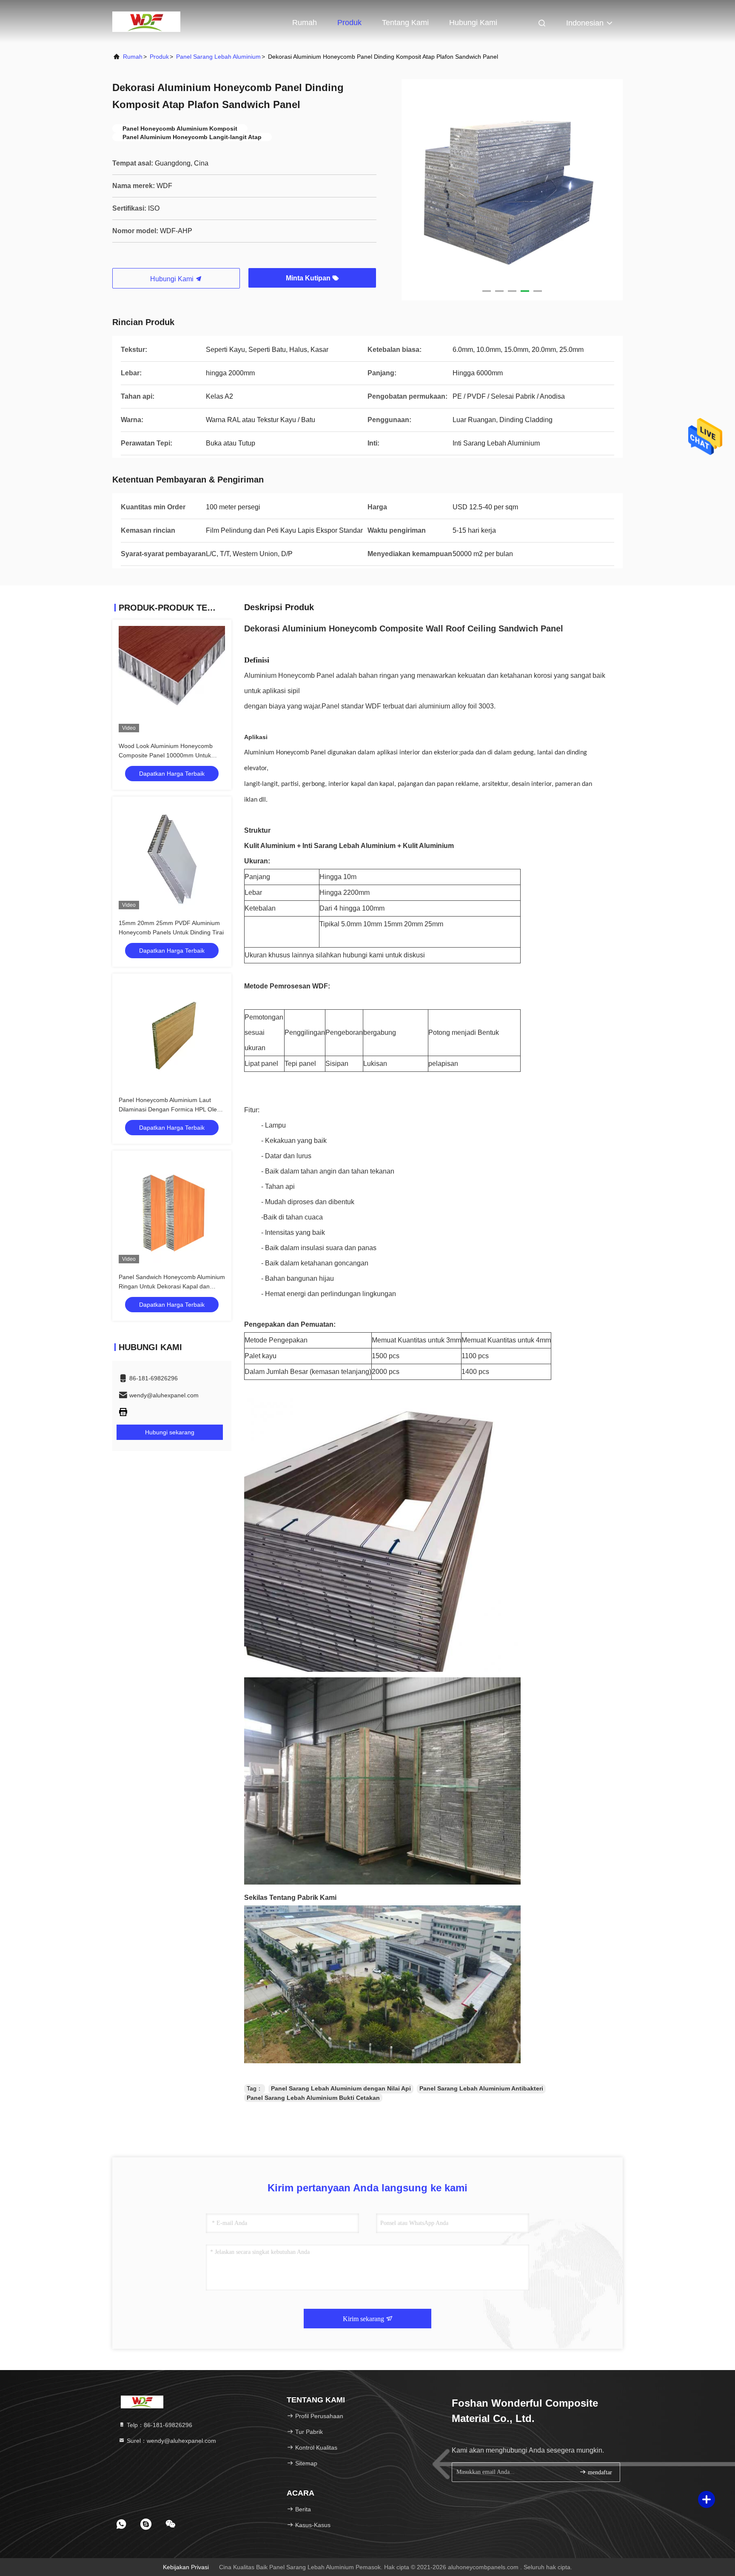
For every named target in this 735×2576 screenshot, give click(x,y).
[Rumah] (146, 21)
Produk (349, 23)
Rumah (305, 23)
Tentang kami (405, 23)
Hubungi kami (473, 23)
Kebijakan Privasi (186, 2567)
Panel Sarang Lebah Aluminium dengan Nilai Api (341, 2088)
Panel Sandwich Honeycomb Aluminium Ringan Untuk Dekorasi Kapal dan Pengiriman (172, 1286)
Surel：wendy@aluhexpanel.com (171, 2441)
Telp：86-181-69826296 (159, 2425)
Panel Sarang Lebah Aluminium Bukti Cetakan (313, 2098)
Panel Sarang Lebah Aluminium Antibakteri (481, 2088)
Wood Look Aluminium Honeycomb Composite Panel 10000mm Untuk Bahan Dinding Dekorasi (166, 755)
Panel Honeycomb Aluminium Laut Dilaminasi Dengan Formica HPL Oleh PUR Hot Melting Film (170, 1109)
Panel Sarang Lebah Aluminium (218, 57)
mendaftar (599, 2472)
